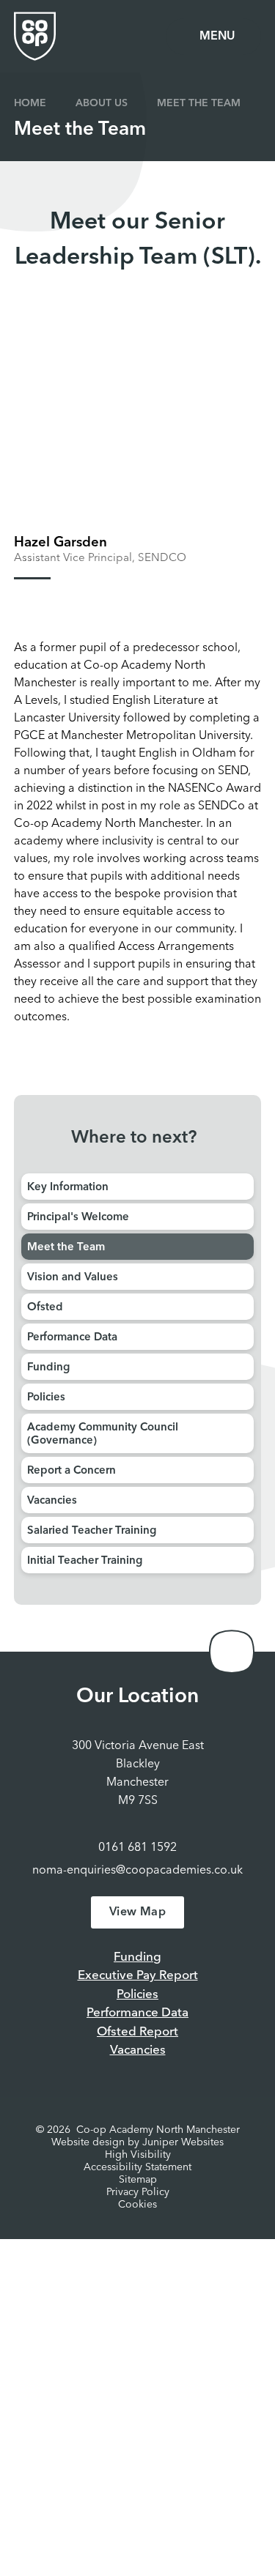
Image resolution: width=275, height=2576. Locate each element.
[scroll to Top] (232, 1652)
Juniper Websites (183, 2142)
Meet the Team (199, 103)
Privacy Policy (138, 2192)
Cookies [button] (137, 2205)
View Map (137, 1912)
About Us (102, 103)
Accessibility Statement (137, 2167)
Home (30, 103)
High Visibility (138, 2155)
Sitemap (138, 2180)
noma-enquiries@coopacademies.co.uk (137, 1871)
